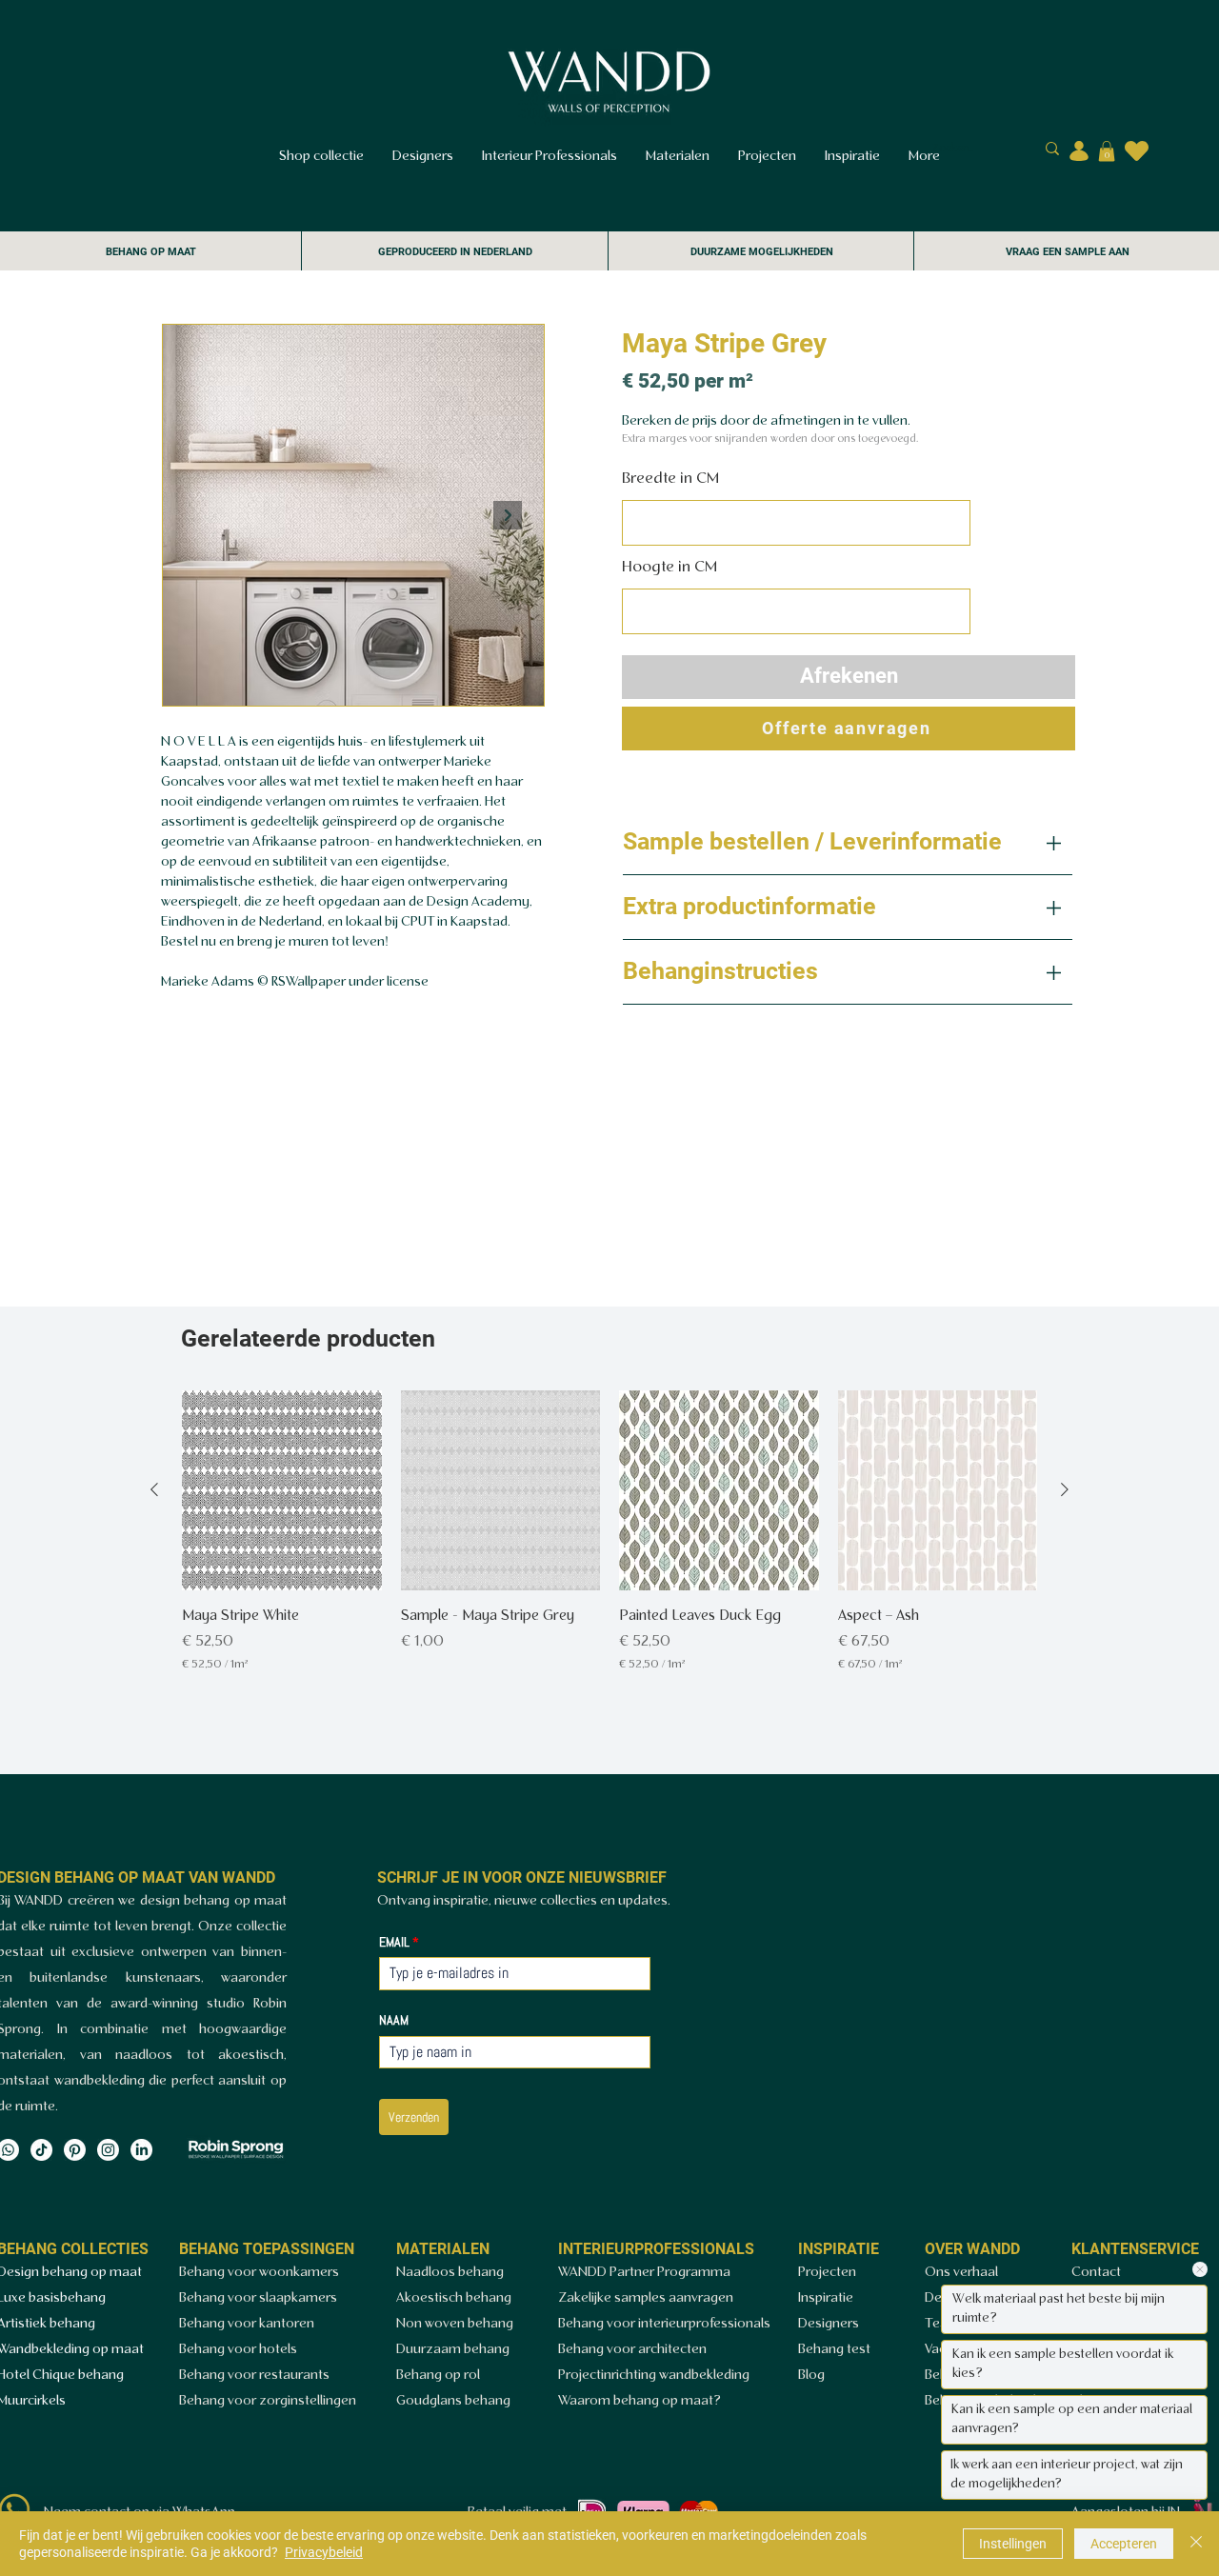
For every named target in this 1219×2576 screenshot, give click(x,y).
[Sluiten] (1196, 2544)
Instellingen (1013, 2544)
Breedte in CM (670, 479)
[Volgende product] (1065, 1489)
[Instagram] (108, 2150)
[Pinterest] (75, 2150)
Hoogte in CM (669, 567)
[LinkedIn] (141, 2150)
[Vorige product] (154, 1489)
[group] (609, 1542)
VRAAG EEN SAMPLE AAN (1068, 252)
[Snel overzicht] (282, 1490)
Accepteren (1124, 2544)
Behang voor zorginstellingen (268, 2401)
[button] (1107, 151)
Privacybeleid (324, 2552)
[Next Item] (508, 515)
